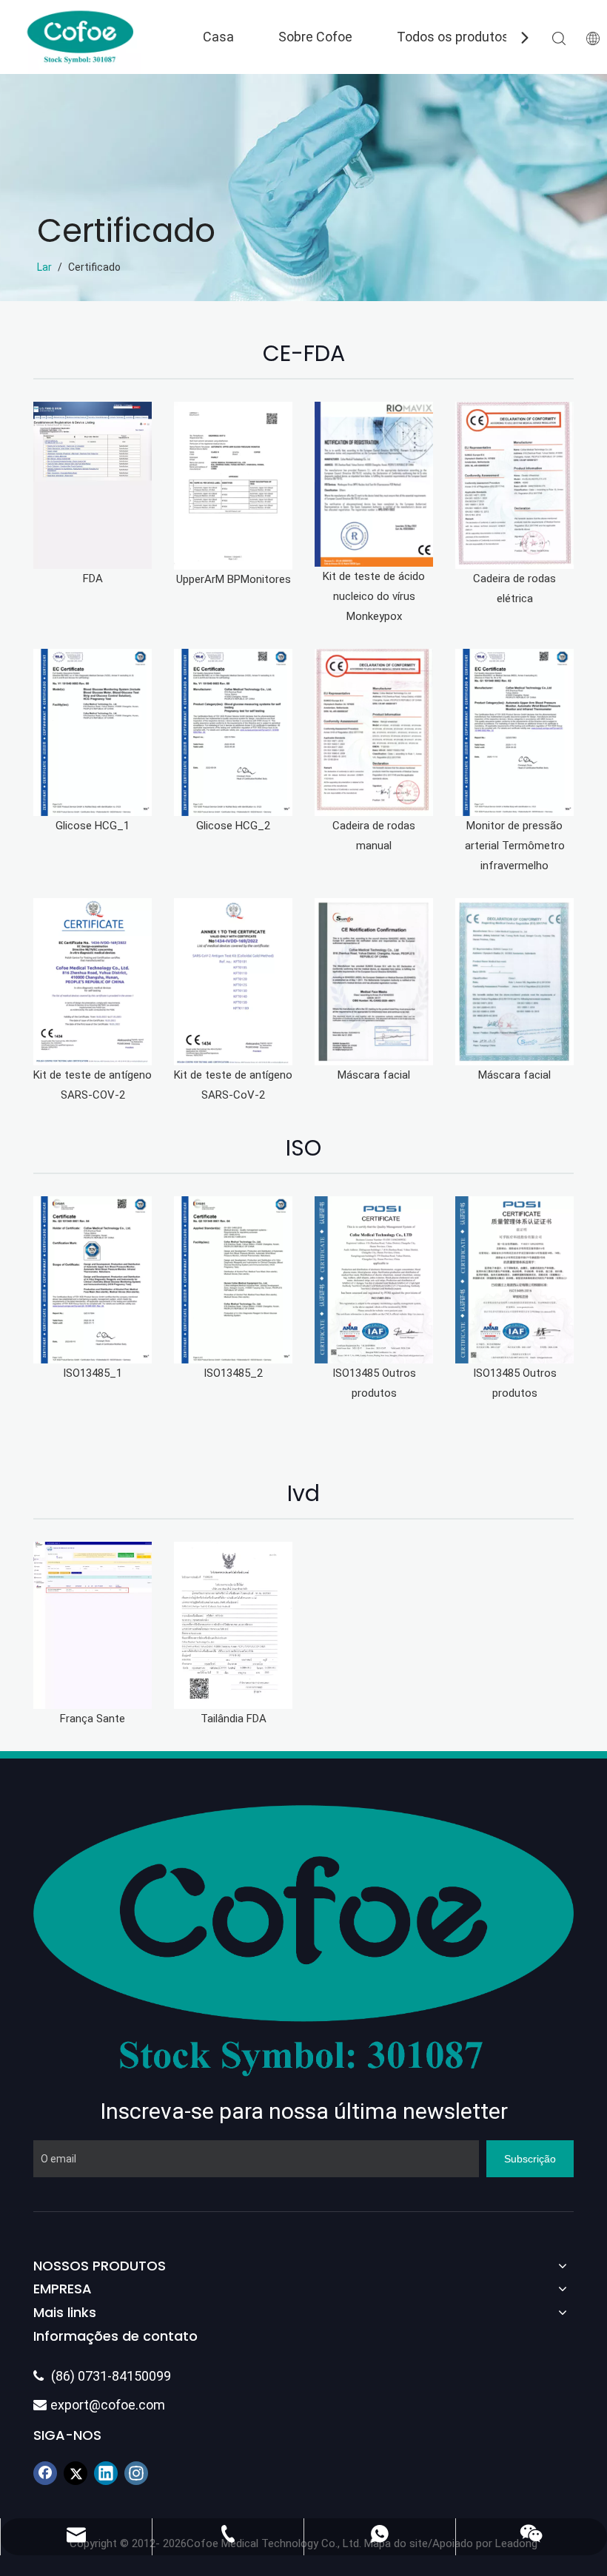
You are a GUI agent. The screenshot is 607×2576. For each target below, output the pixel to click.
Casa (218, 37)
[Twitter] (76, 2473)
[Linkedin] (106, 2473)
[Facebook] (45, 2473)
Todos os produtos (453, 37)
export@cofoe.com (99, 2405)
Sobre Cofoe (315, 37)
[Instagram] (136, 2473)
